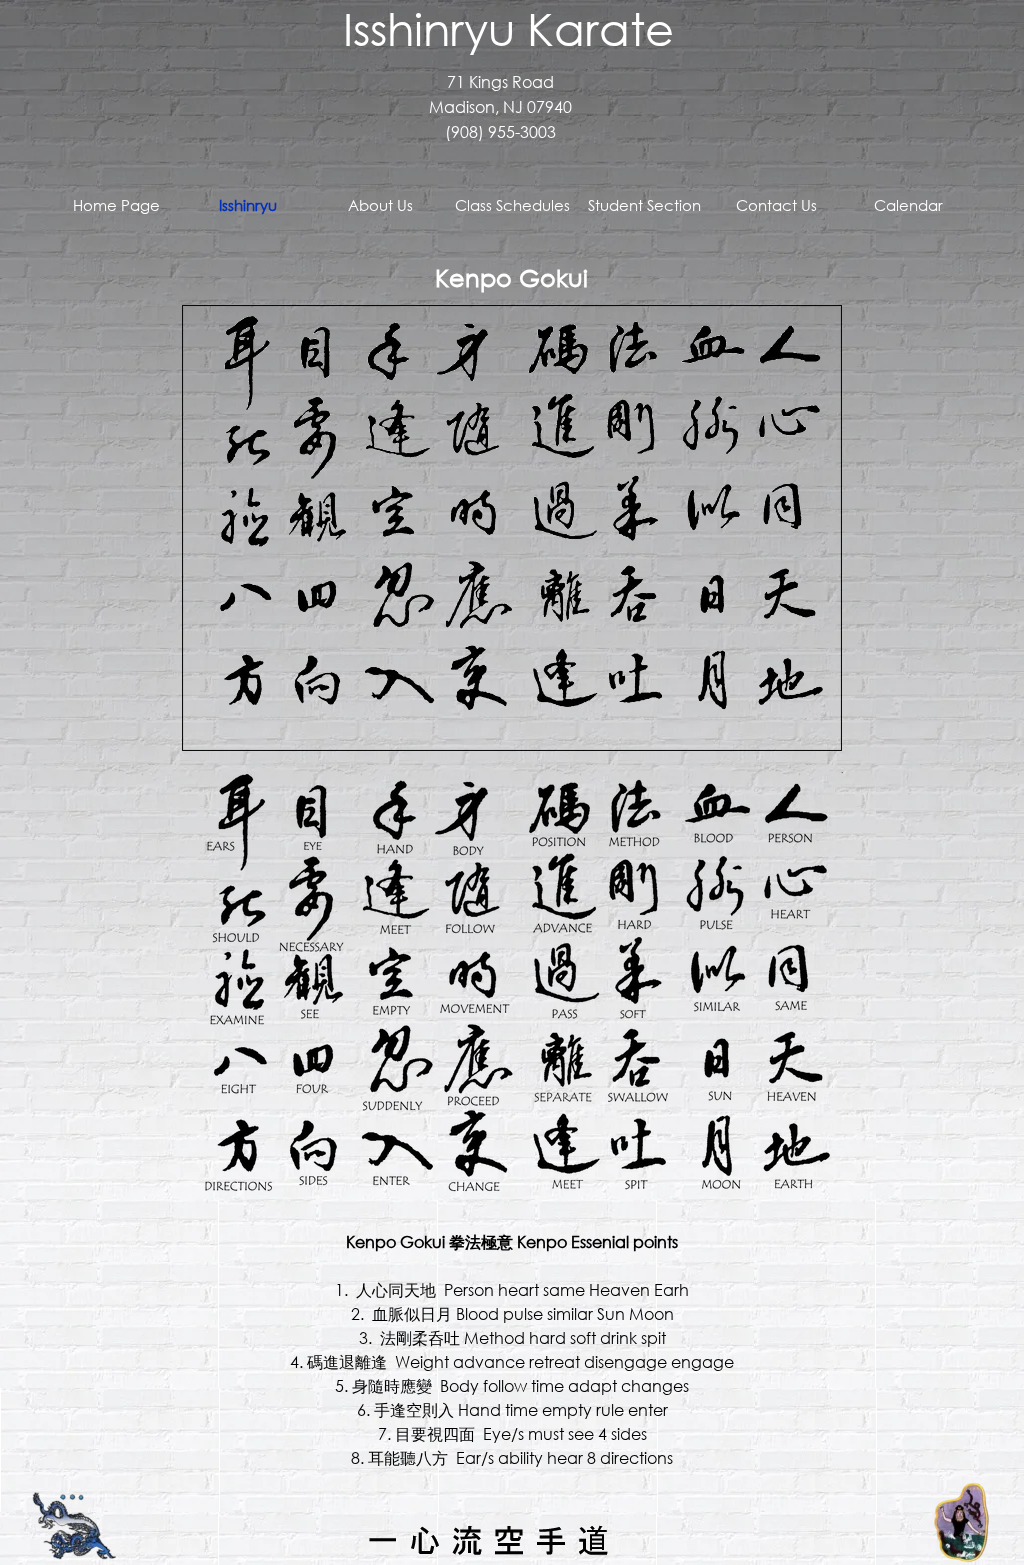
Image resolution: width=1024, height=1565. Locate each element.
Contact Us (776, 205)
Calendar (908, 205)
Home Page (116, 205)
